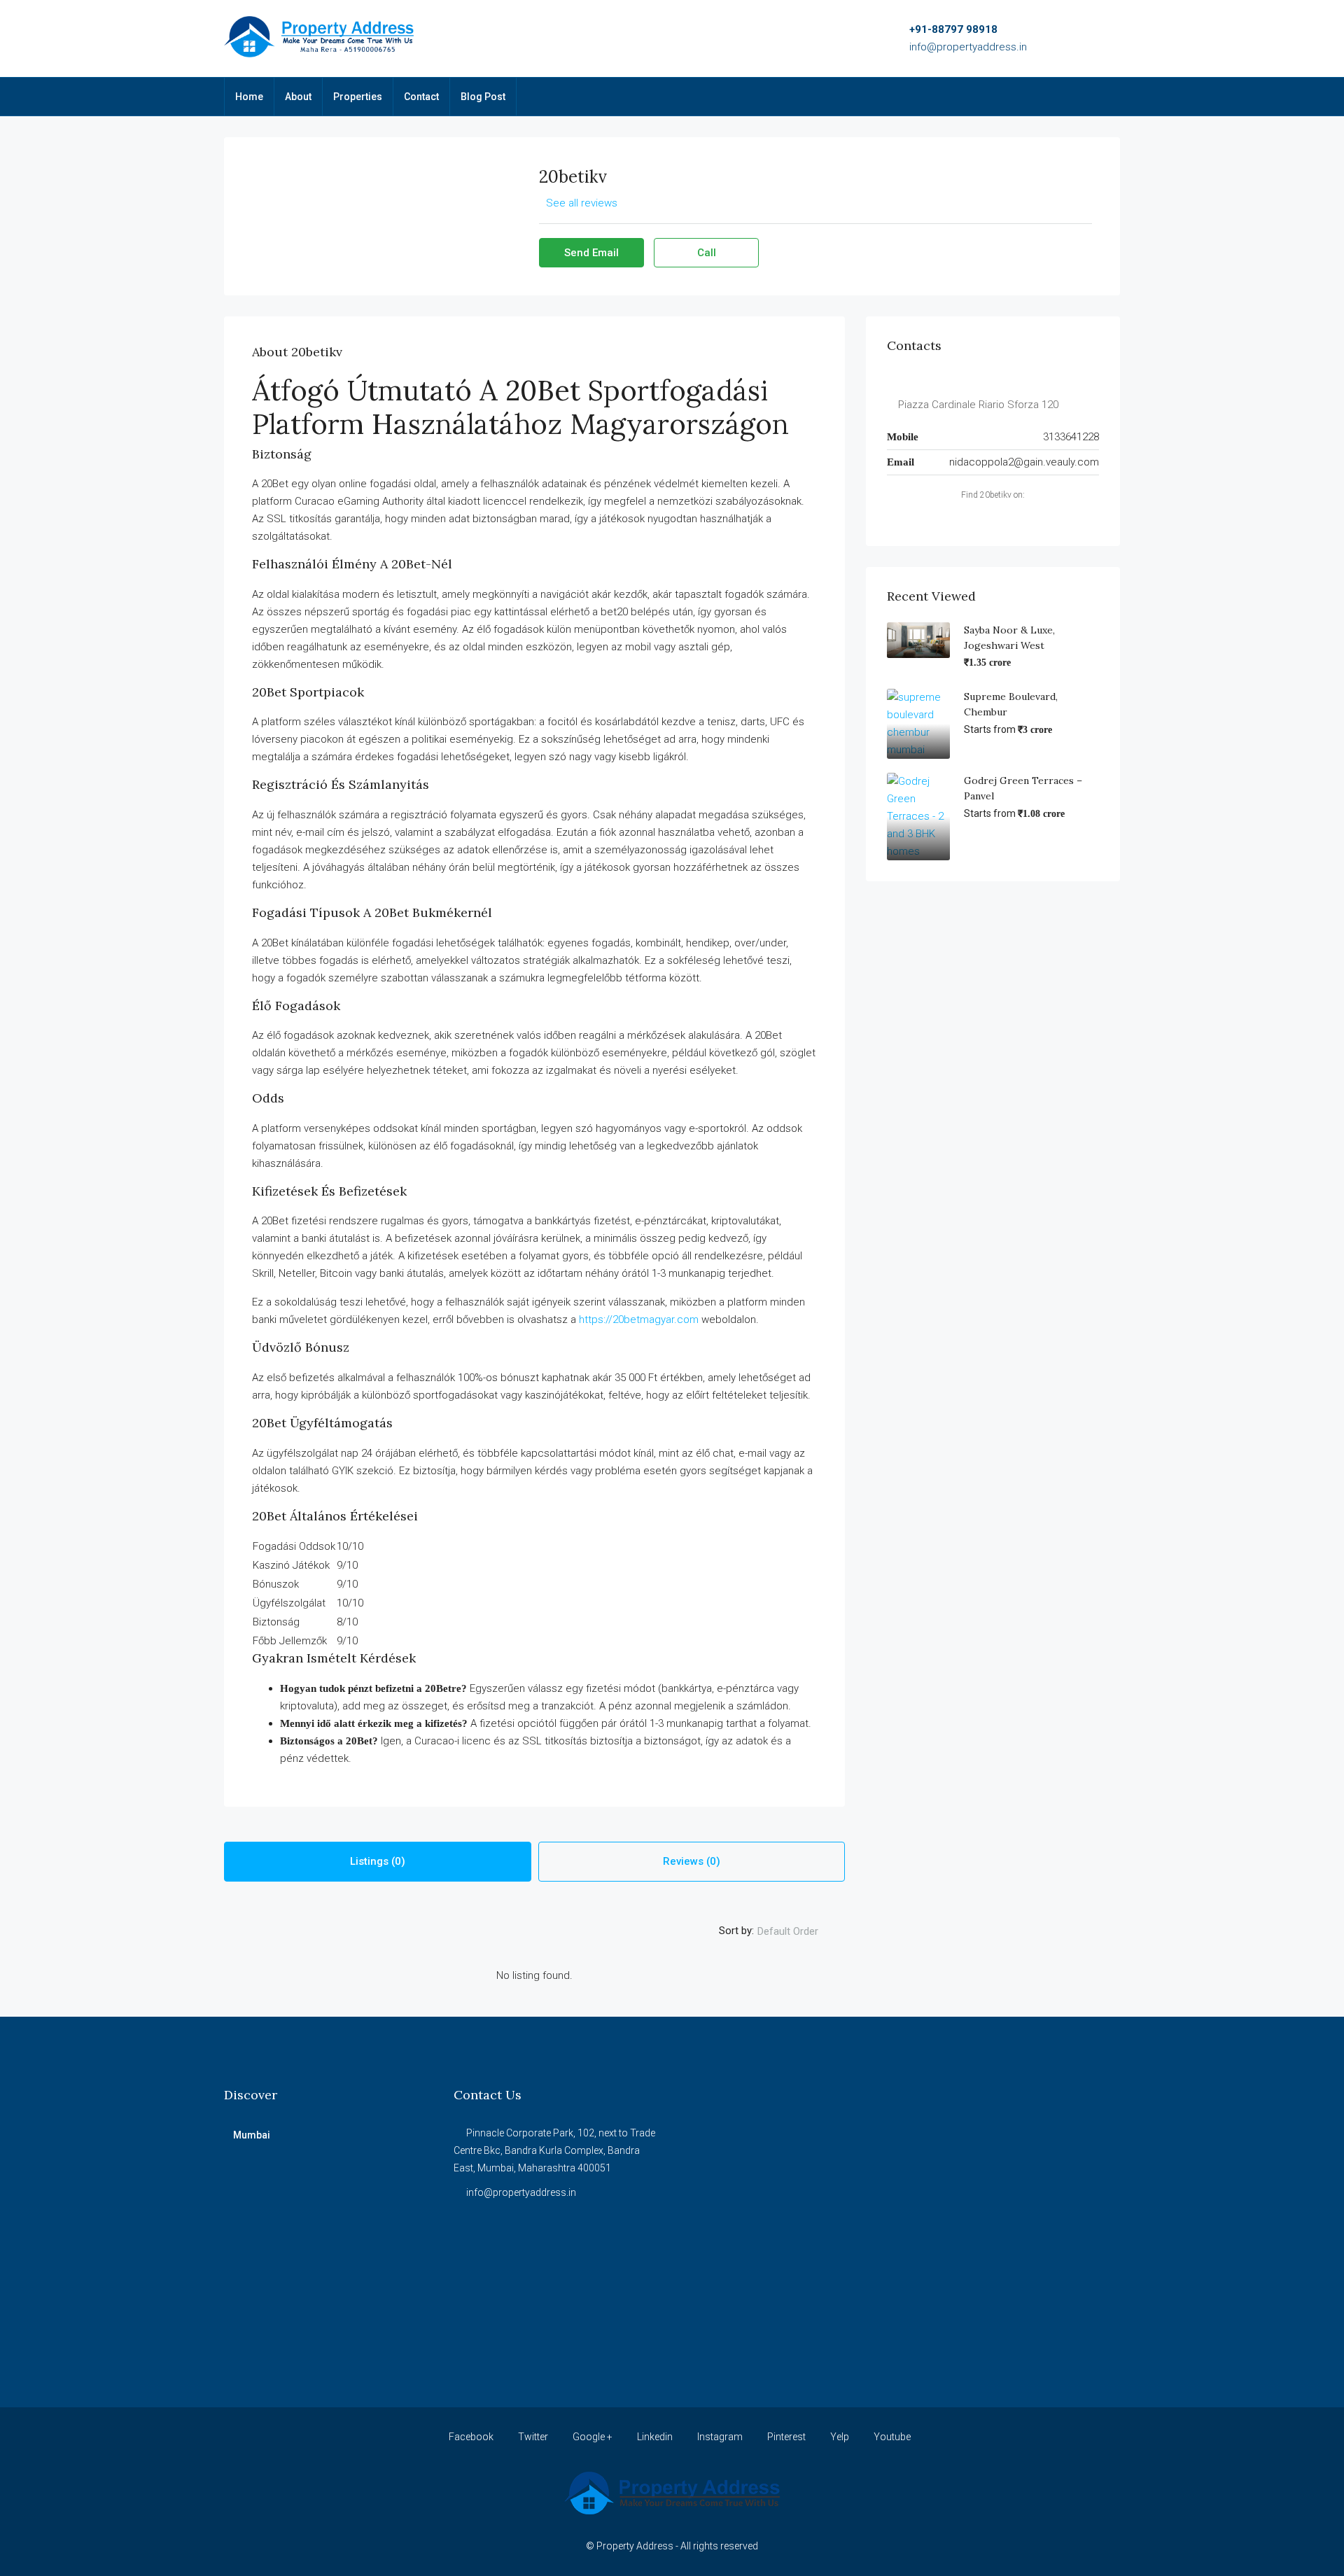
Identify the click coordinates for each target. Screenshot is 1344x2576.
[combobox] (799, 1931)
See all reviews (582, 203)
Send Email (591, 253)
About (298, 97)
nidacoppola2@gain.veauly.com (1024, 462)
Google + (593, 2437)
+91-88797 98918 (953, 29)
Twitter (533, 2437)
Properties (358, 97)
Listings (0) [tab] (378, 1861)
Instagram (720, 2437)
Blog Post (483, 97)
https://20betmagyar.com (639, 1319)
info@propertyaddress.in (968, 47)
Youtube (891, 2437)
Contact (421, 97)
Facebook (471, 2437)
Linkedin (655, 2437)
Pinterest (786, 2437)
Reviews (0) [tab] (692, 1861)
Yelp (840, 2437)
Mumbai (252, 2135)
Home (249, 97)
